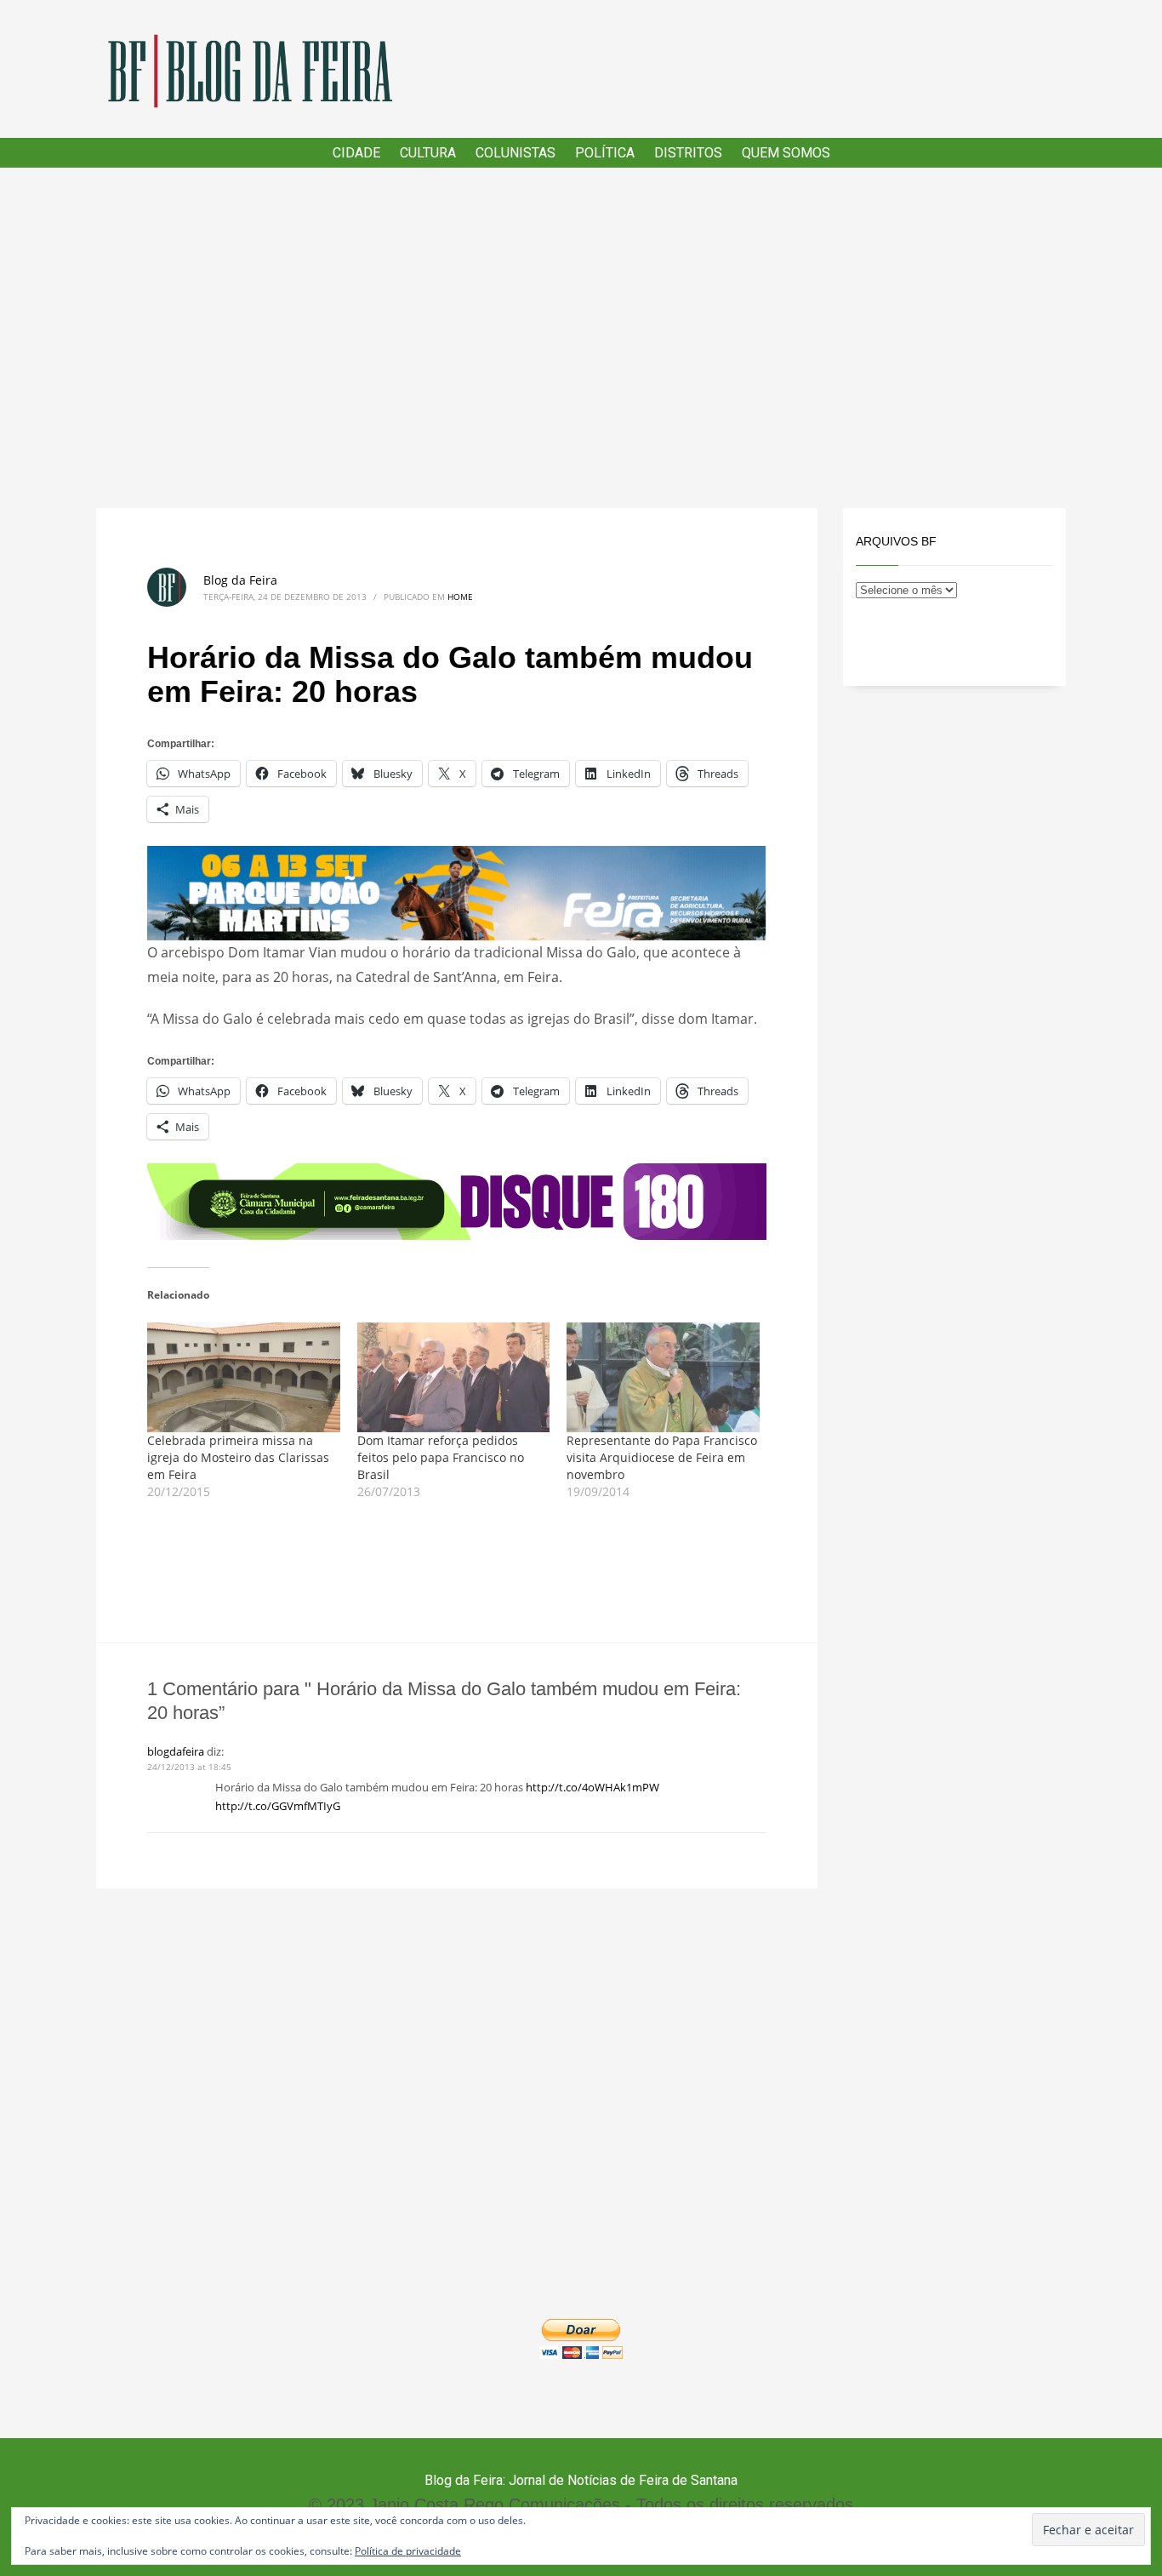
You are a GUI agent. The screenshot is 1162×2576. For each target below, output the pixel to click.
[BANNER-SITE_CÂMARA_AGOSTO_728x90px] (457, 1200)
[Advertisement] (581, 338)
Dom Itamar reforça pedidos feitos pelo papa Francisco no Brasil (441, 1457)
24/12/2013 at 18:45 (189, 1767)
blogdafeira (176, 1751)
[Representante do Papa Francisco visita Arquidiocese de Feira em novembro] (663, 1378)
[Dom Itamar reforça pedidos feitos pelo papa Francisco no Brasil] (454, 1378)
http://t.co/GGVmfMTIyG (278, 1806)
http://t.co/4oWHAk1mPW (592, 1787)
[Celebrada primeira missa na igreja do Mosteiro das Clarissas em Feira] (244, 1378)
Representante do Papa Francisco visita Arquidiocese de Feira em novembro (662, 1457)
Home (460, 597)
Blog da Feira (240, 580)
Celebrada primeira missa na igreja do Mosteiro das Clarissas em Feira (238, 1457)
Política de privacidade (408, 2551)
